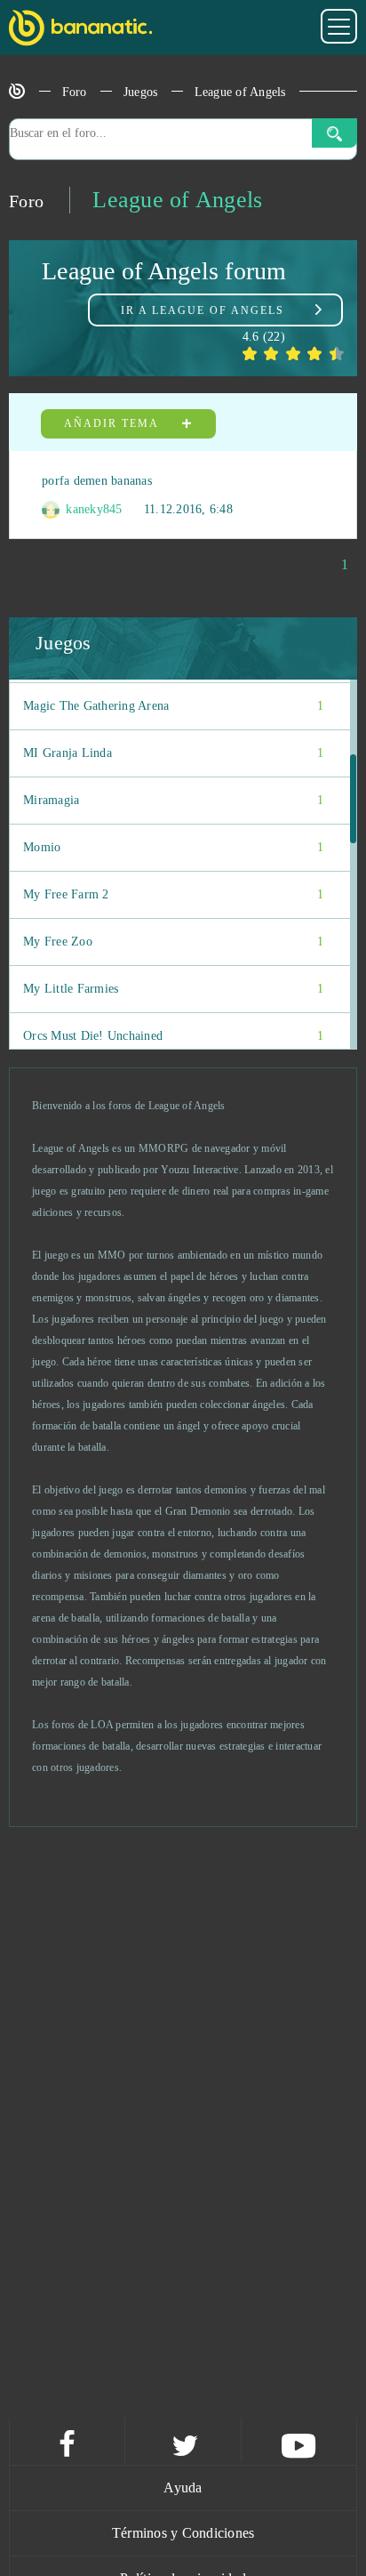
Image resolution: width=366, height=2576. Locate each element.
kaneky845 (92, 509)
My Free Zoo (173, 942)
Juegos (141, 92)
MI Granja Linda (173, 753)
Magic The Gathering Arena (173, 706)
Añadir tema (113, 423)
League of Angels (240, 92)
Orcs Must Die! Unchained (173, 1036)
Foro (75, 92)
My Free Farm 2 (173, 894)
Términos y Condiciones (183, 2533)
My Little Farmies (173, 989)
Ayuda (183, 2487)
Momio (173, 847)
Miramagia (173, 800)
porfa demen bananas (97, 481)
